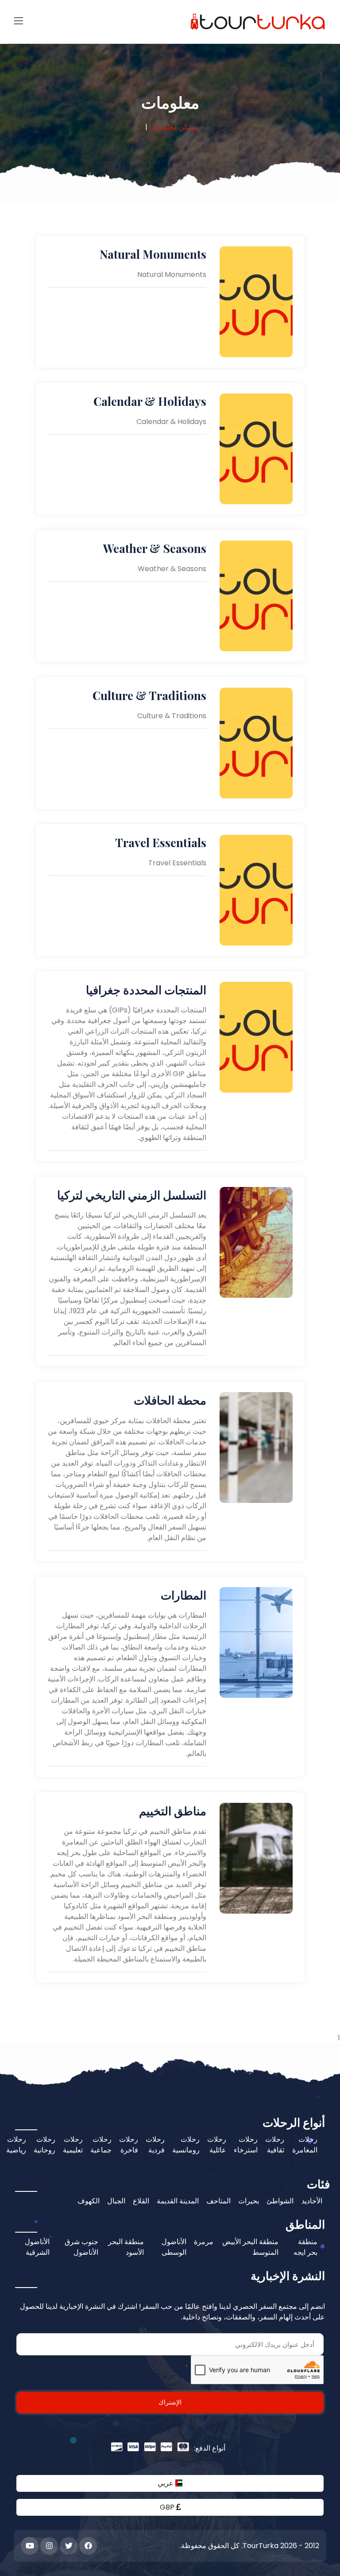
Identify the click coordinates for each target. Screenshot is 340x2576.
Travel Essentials (161, 842)
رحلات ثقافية (275, 2145)
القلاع (141, 2201)
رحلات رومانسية (186, 2145)
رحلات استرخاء (246, 2145)
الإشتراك (170, 2402)
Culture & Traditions (149, 695)
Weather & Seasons (155, 548)
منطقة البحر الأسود (126, 2247)
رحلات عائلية (217, 2145)
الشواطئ (280, 2201)
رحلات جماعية (101, 2145)
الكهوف (89, 2201)
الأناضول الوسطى (174, 2247)
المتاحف (218, 2201)
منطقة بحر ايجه (305, 2247)
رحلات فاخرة (129, 2145)
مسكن (189, 127)
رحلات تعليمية (73, 2145)
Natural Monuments (153, 254)
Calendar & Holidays (150, 401)
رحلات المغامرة (305, 2145)
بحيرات (249, 2201)
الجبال (116, 2201)
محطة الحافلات (170, 1400)
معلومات (164, 127)
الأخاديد (312, 2201)
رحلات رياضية (16, 2145)
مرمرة (204, 2242)
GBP (168, 2507)
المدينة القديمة (178, 2201)
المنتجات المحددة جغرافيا (146, 990)
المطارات (184, 1595)
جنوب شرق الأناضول (81, 2247)
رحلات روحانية (44, 2145)
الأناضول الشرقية (37, 2247)
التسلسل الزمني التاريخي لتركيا (132, 1195)
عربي (166, 2483)
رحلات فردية (155, 2145)
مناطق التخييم (173, 1811)
